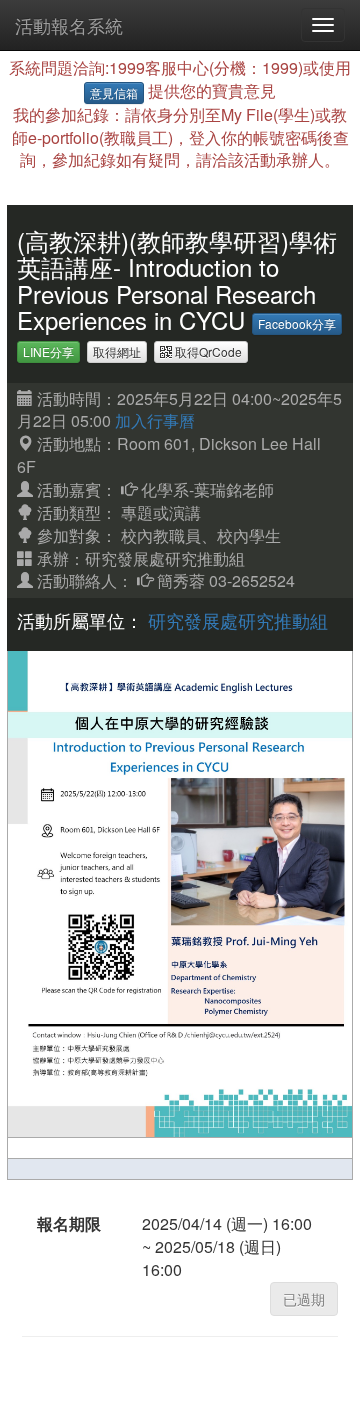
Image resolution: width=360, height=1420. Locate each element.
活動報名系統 (69, 25)
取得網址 (117, 351)
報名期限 (69, 1224)
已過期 (304, 1299)
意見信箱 (114, 92)
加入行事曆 (155, 420)
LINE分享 (48, 351)
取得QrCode (207, 351)
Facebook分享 (297, 323)
